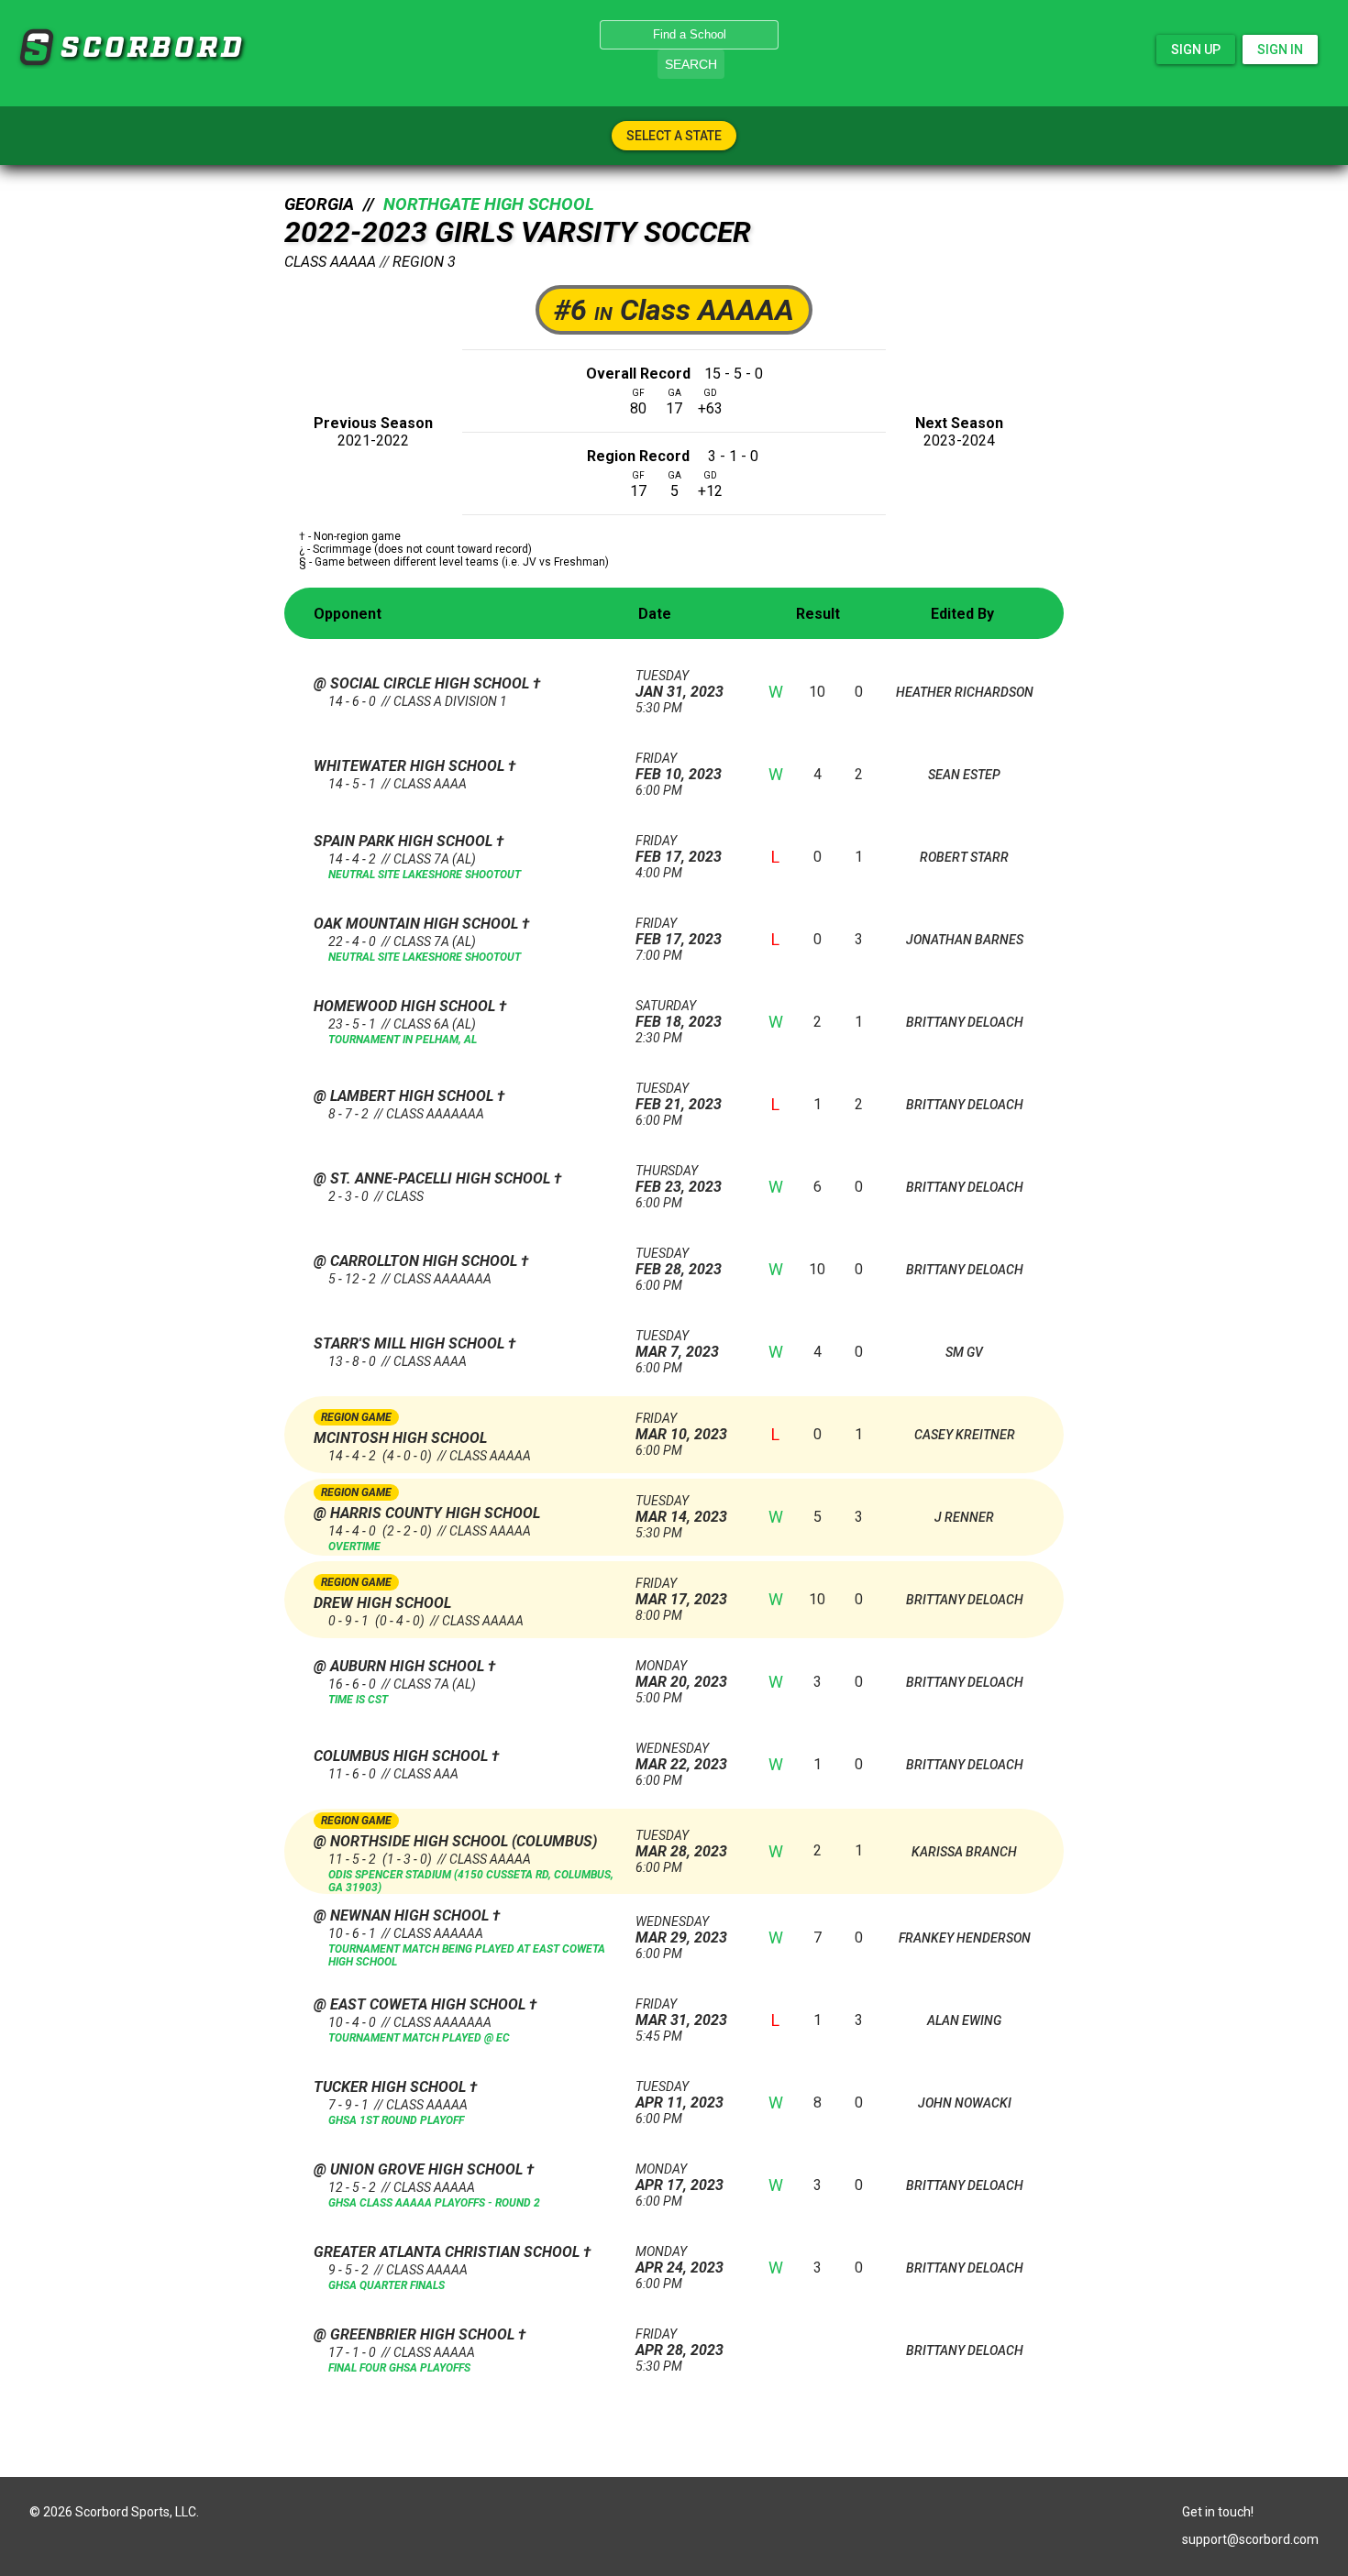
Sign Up (1196, 50)
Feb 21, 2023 (679, 1097)
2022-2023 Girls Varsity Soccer (518, 232)
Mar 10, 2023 (681, 1427)
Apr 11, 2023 (680, 2095)
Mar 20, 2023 (681, 1674)
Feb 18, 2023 (679, 1014)
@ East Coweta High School (421, 2004)
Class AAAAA (330, 262)
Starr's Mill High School (411, 1343)
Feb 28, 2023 (679, 1262)
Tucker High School (392, 2087)
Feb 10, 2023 (679, 767)
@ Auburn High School (401, 1666)
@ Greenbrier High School (416, 2334)
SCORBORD (36, 48)
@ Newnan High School (403, 1915)
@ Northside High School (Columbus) (455, 1841)
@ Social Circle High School (423, 683)
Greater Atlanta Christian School (448, 2252)
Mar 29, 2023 (681, 1930)
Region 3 (424, 262)
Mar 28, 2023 (681, 1844)
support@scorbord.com (1250, 2539)
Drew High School (382, 1603)
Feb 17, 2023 (679, 849)
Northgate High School (489, 204)
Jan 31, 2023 (680, 684)
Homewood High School (406, 1006)
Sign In (1280, 50)
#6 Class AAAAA (674, 310)
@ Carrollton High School (417, 1261)
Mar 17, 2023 (681, 1592)
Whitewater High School (411, 766)
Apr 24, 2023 (680, 2260)
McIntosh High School (400, 1438)
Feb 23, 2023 (679, 1179)
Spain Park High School (405, 841)
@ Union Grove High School (420, 2169)
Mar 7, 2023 (677, 1344)
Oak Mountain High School (418, 924)
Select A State (674, 136)
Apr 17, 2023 (680, 2178)
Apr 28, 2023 (680, 2343)
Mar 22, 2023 (681, 1757)
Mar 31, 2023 (681, 2013)
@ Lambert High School (405, 1096)
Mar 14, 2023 (681, 1509)
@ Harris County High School (427, 1513)
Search (691, 64)
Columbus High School (403, 1756)
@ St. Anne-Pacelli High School (434, 1178)
